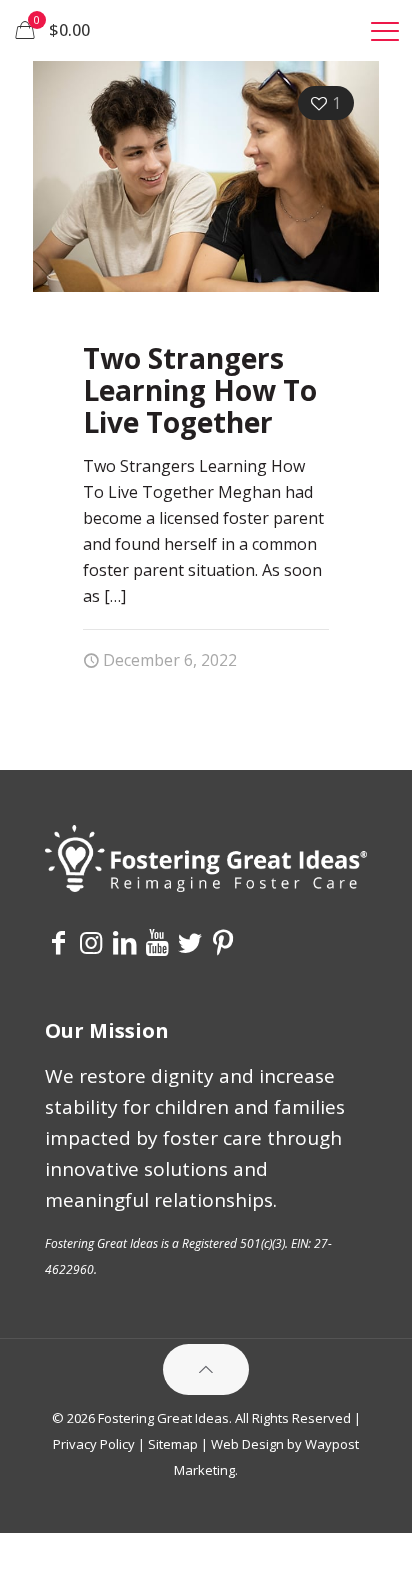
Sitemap (173, 1444)
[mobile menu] (385, 30)
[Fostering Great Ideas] (206, 30)
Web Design (247, 1444)
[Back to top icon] (206, 1369)
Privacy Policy (94, 1444)
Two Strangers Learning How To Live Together (200, 390)
